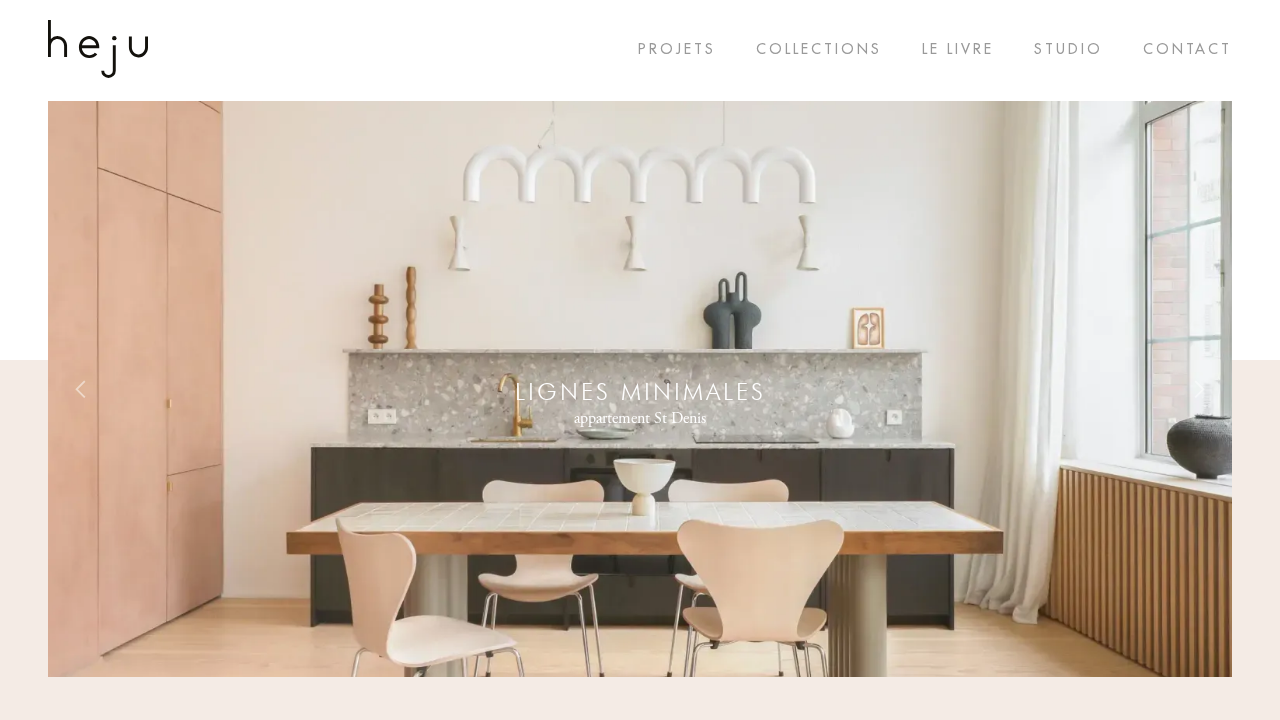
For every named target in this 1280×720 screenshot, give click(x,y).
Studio (1068, 49)
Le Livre (958, 49)
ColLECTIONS (819, 49)
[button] (81, 389)
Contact (1187, 49)
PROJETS (677, 49)
